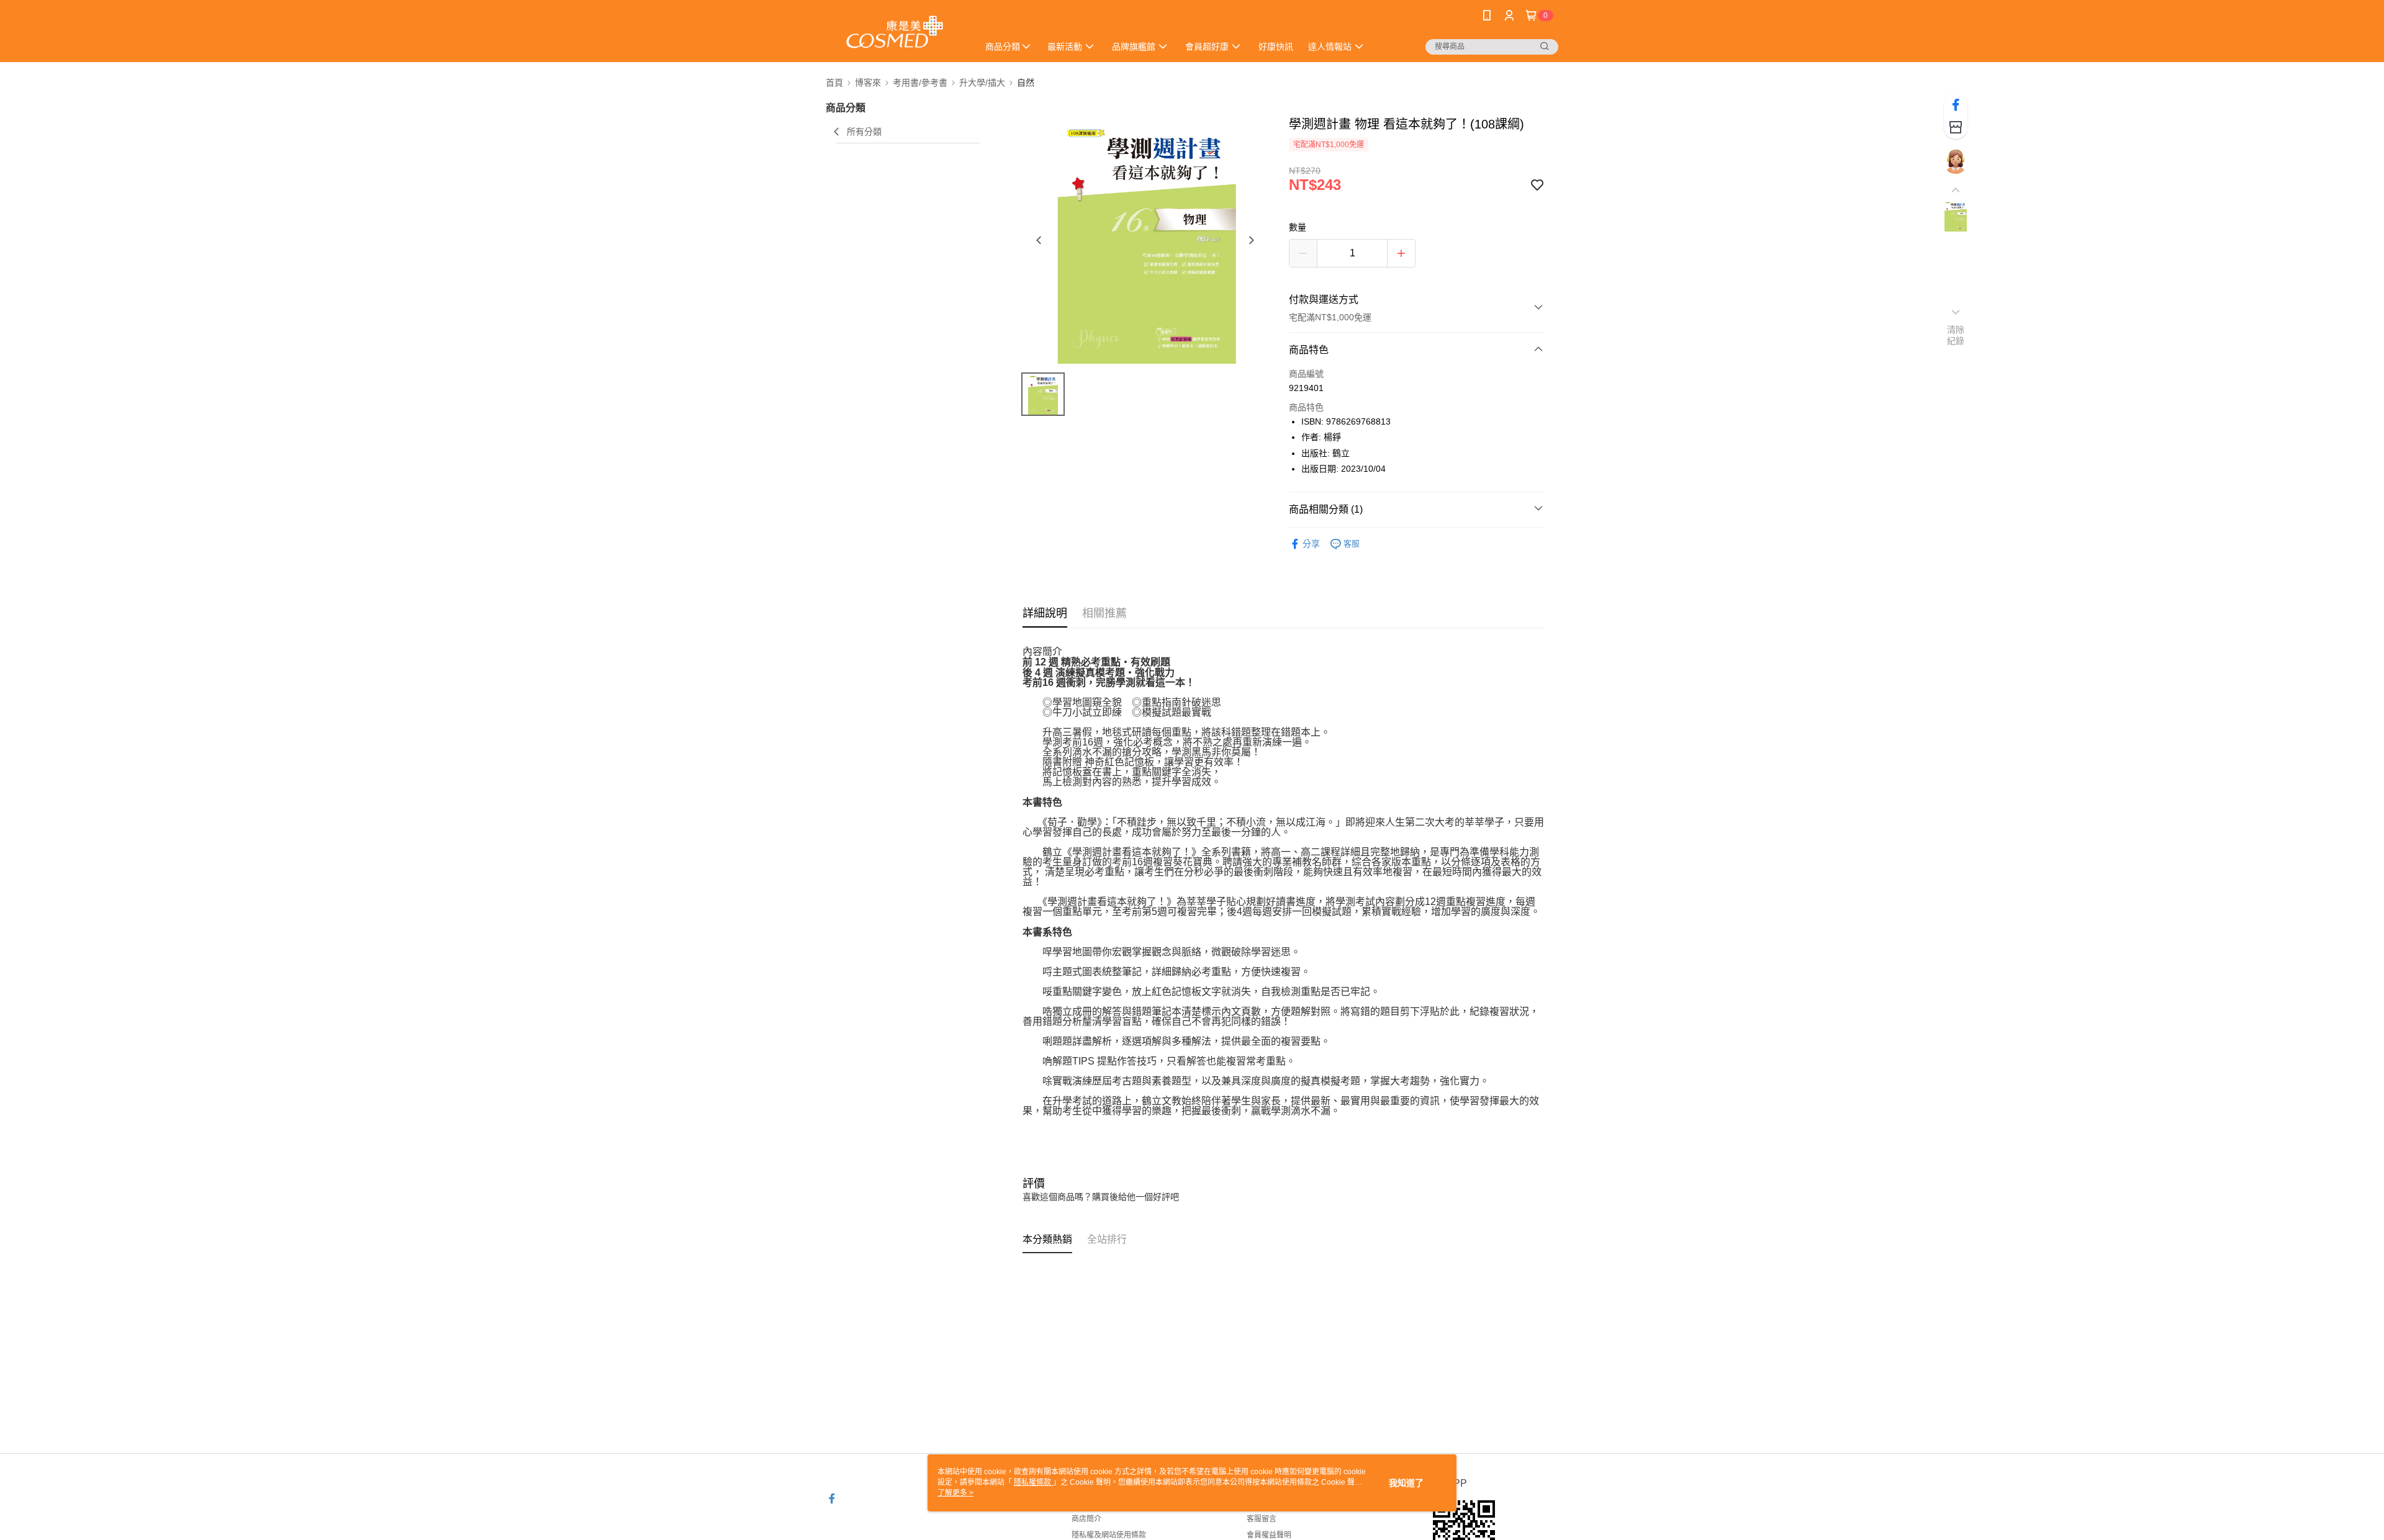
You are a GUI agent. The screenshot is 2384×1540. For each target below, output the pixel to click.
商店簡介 (1086, 1519)
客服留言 (1262, 1519)
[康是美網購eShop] (895, 33)
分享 (1311, 544)
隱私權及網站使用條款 (1109, 1535)
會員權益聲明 (1269, 1535)
